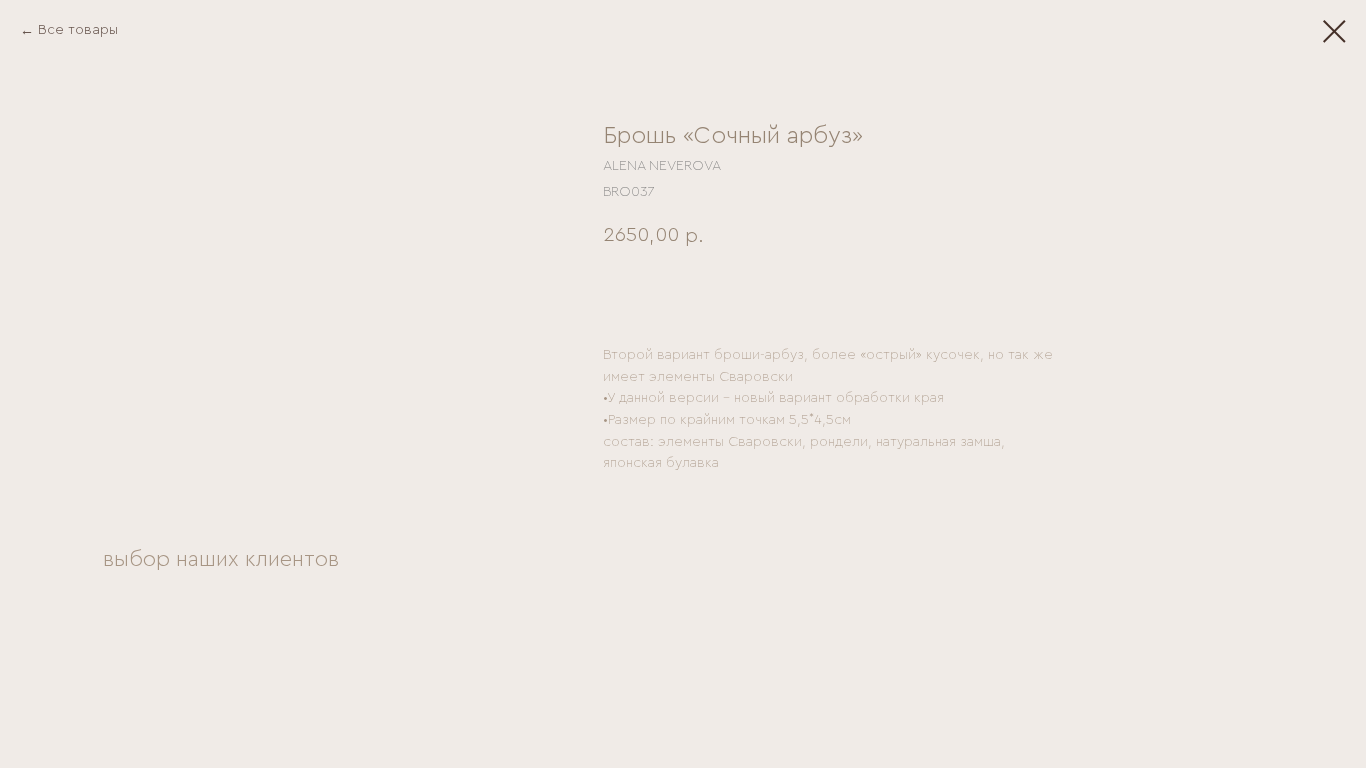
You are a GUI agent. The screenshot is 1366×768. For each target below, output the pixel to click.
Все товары (78, 30)
